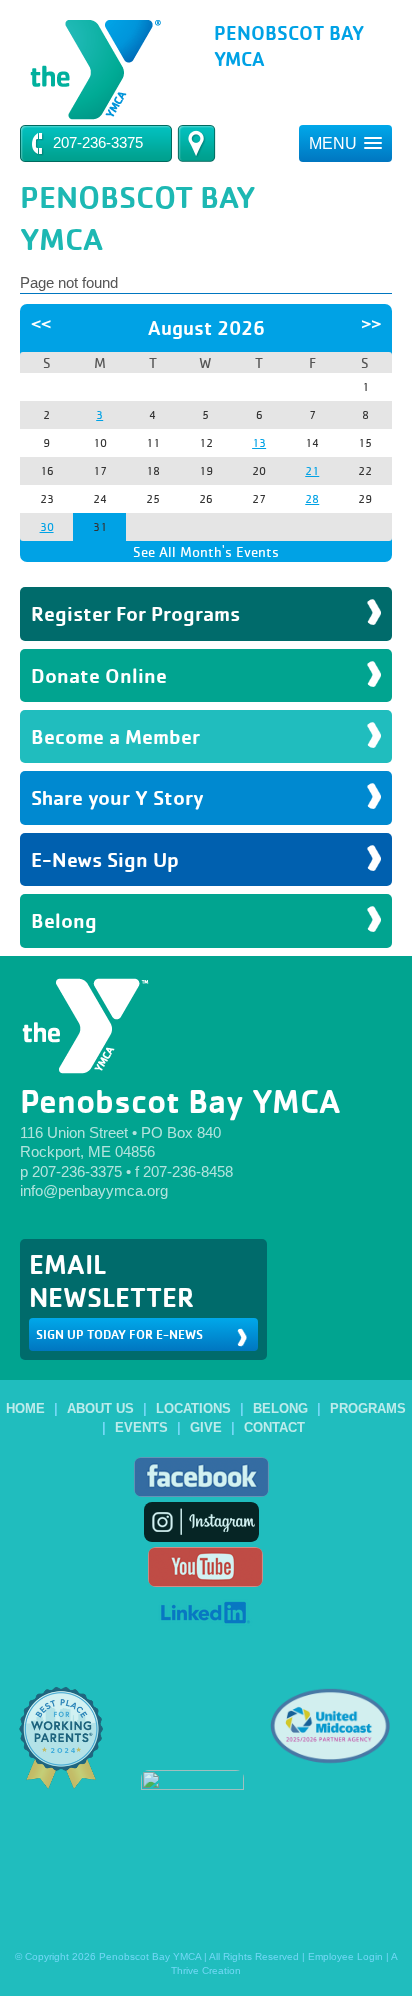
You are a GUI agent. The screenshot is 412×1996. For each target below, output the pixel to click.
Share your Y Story (117, 797)
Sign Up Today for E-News (119, 1334)
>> (371, 324)
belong (280, 1408)
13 (259, 443)
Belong (64, 920)
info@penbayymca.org (94, 1190)
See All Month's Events (206, 551)
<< (41, 324)
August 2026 (206, 328)
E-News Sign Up (105, 859)
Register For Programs (135, 613)
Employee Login (345, 1956)
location (196, 143)
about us (100, 1408)
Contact (274, 1427)
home (25, 1408)
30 (47, 527)
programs (368, 1408)
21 (312, 471)
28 (312, 499)
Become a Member (115, 736)
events (141, 1427)
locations (193, 1408)
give (206, 1427)
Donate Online (99, 675)
